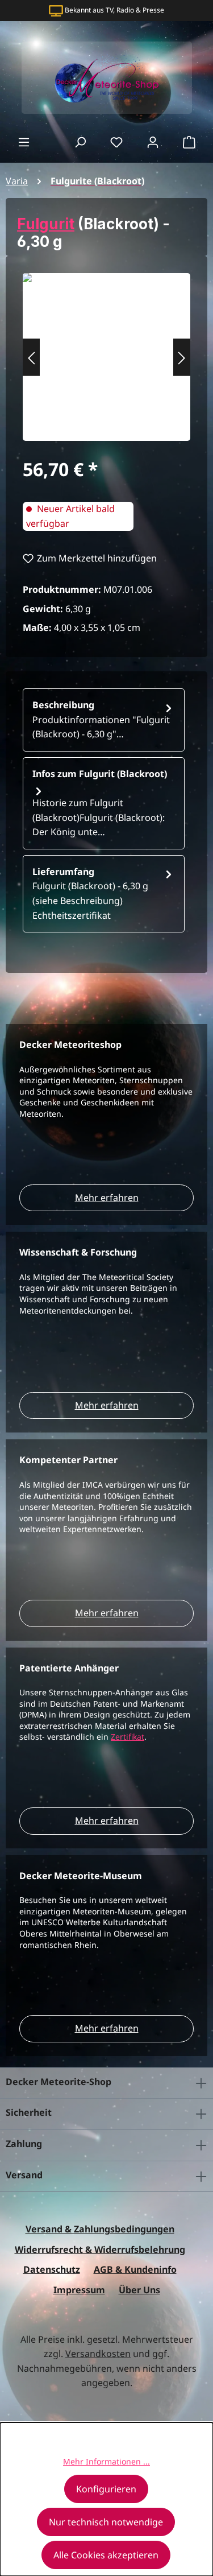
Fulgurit (46, 224)
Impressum (79, 2290)
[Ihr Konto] (153, 142)
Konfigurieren (106, 2489)
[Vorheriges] (31, 357)
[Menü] (24, 142)
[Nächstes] (182, 357)
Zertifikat (128, 1737)
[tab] (104, 720)
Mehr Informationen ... (106, 2461)
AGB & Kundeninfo (135, 2269)
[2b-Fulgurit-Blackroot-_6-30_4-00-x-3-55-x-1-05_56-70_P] (106, 351)
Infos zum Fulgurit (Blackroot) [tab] (100, 803)
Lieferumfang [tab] (90, 893)
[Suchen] (80, 142)
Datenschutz (52, 2269)
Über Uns (139, 2290)
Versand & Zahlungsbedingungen (100, 2229)
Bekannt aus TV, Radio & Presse (114, 10)
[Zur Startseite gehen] (106, 78)
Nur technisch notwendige (106, 2522)
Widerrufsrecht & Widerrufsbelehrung (100, 2249)
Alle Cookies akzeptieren (106, 2555)
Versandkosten (98, 2354)
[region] (106, 357)
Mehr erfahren (107, 1198)
